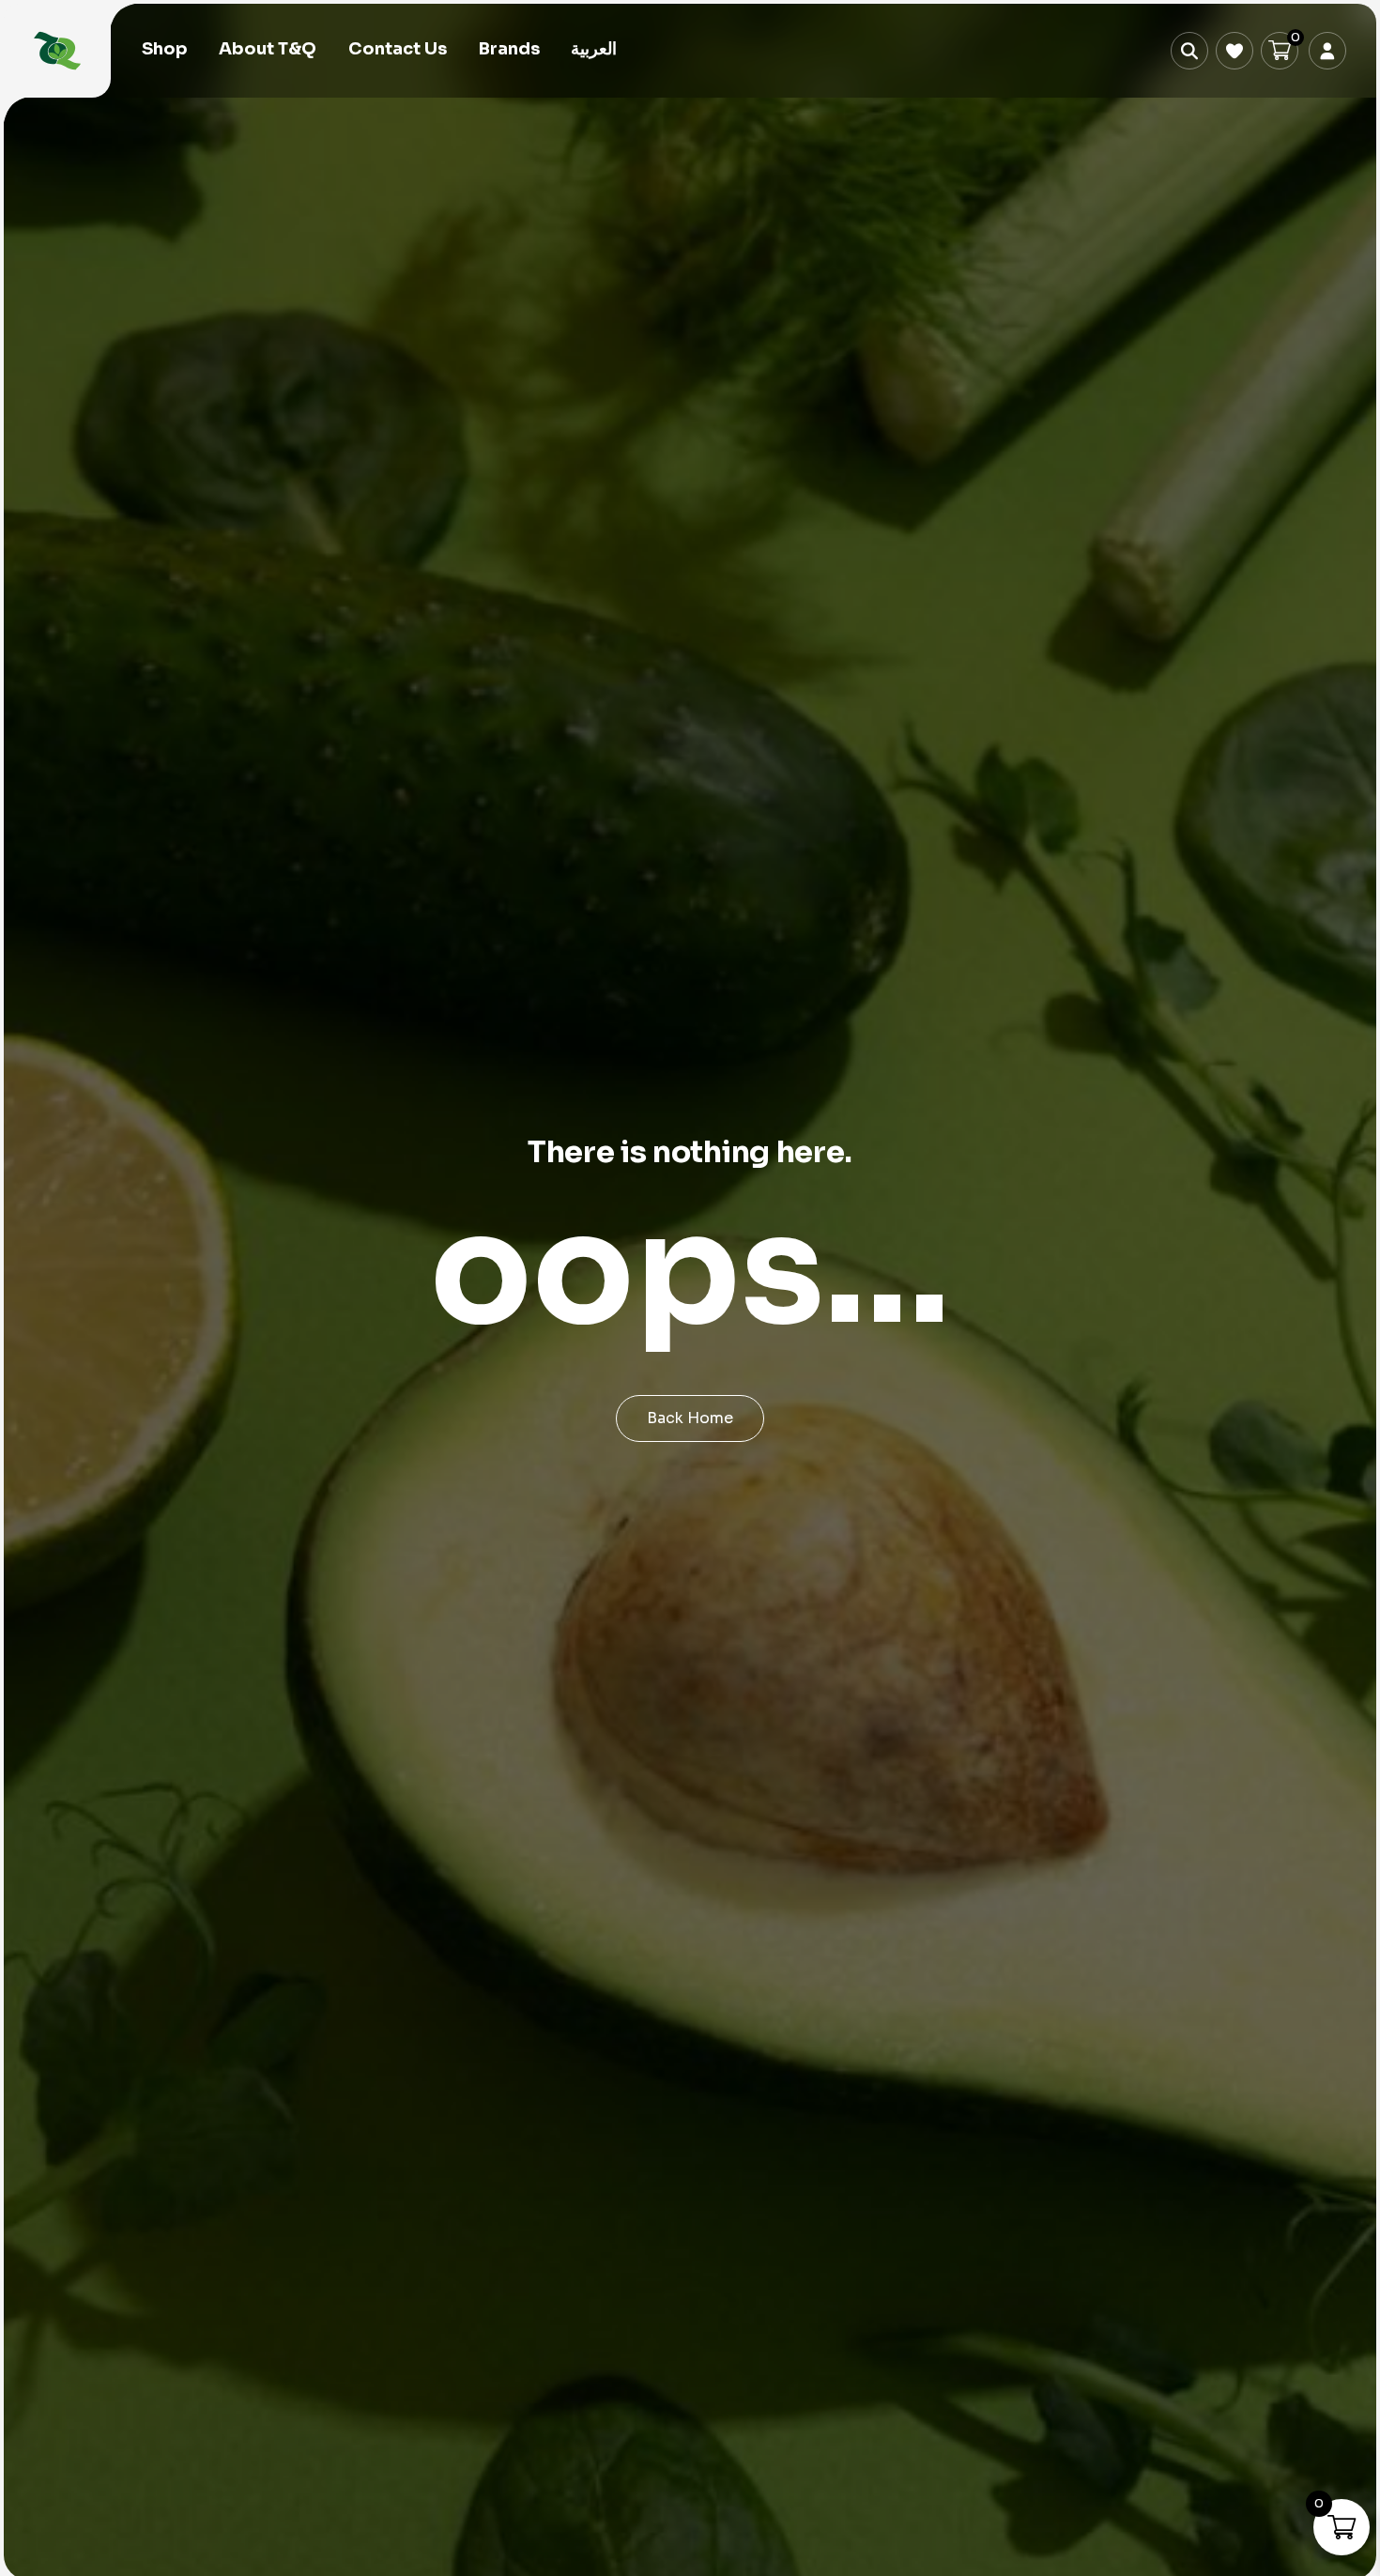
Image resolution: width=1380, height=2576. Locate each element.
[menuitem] (594, 49)
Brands (509, 49)
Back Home (690, 1418)
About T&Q (268, 49)
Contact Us (398, 49)
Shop (165, 49)
